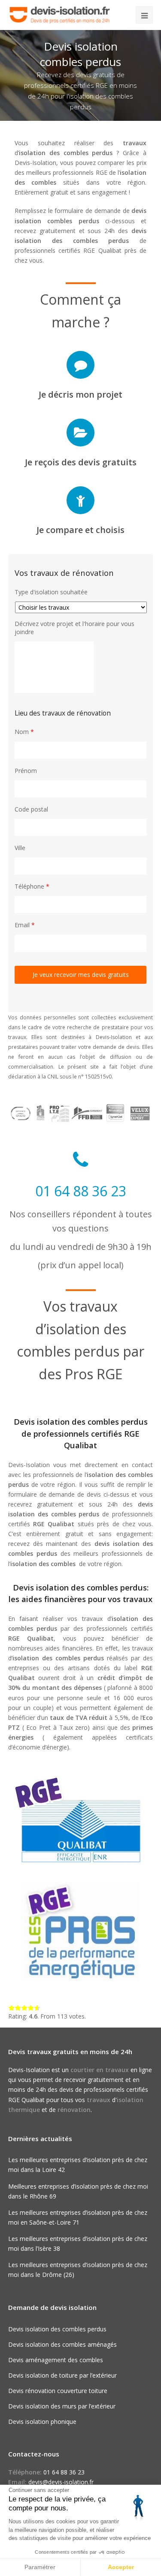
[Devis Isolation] (60, 14)
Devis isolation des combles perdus (57, 2329)
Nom (24, 732)
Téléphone (32, 887)
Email (25, 925)
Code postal (31, 809)
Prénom (26, 771)
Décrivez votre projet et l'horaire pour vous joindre (74, 628)
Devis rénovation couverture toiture (58, 2391)
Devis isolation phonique (42, 2422)
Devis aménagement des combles (56, 2360)
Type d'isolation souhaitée (51, 592)
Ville (20, 848)
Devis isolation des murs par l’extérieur (62, 2406)
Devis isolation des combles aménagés (62, 2344)
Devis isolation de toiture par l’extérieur (62, 2375)
